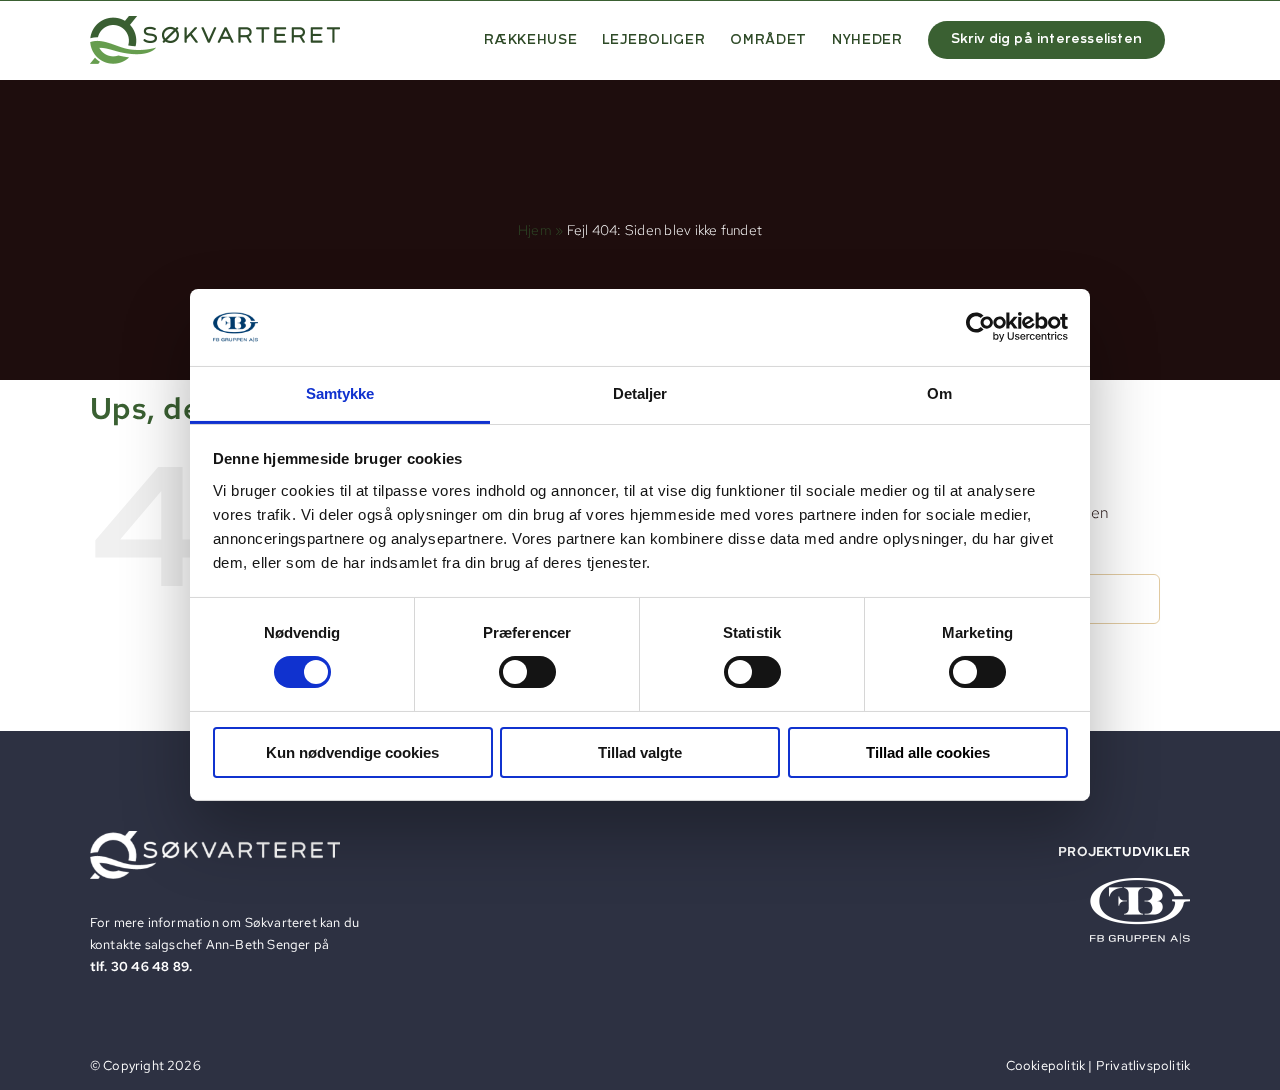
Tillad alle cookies (928, 752)
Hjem (535, 230)
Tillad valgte (640, 752)
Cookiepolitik (1046, 1065)
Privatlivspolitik (1143, 1065)
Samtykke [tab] (340, 393)
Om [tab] (939, 393)
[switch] (527, 672)
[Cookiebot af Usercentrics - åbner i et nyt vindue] (980, 327)
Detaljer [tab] (640, 393)
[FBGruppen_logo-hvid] (1140, 885)
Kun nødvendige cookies (352, 752)
